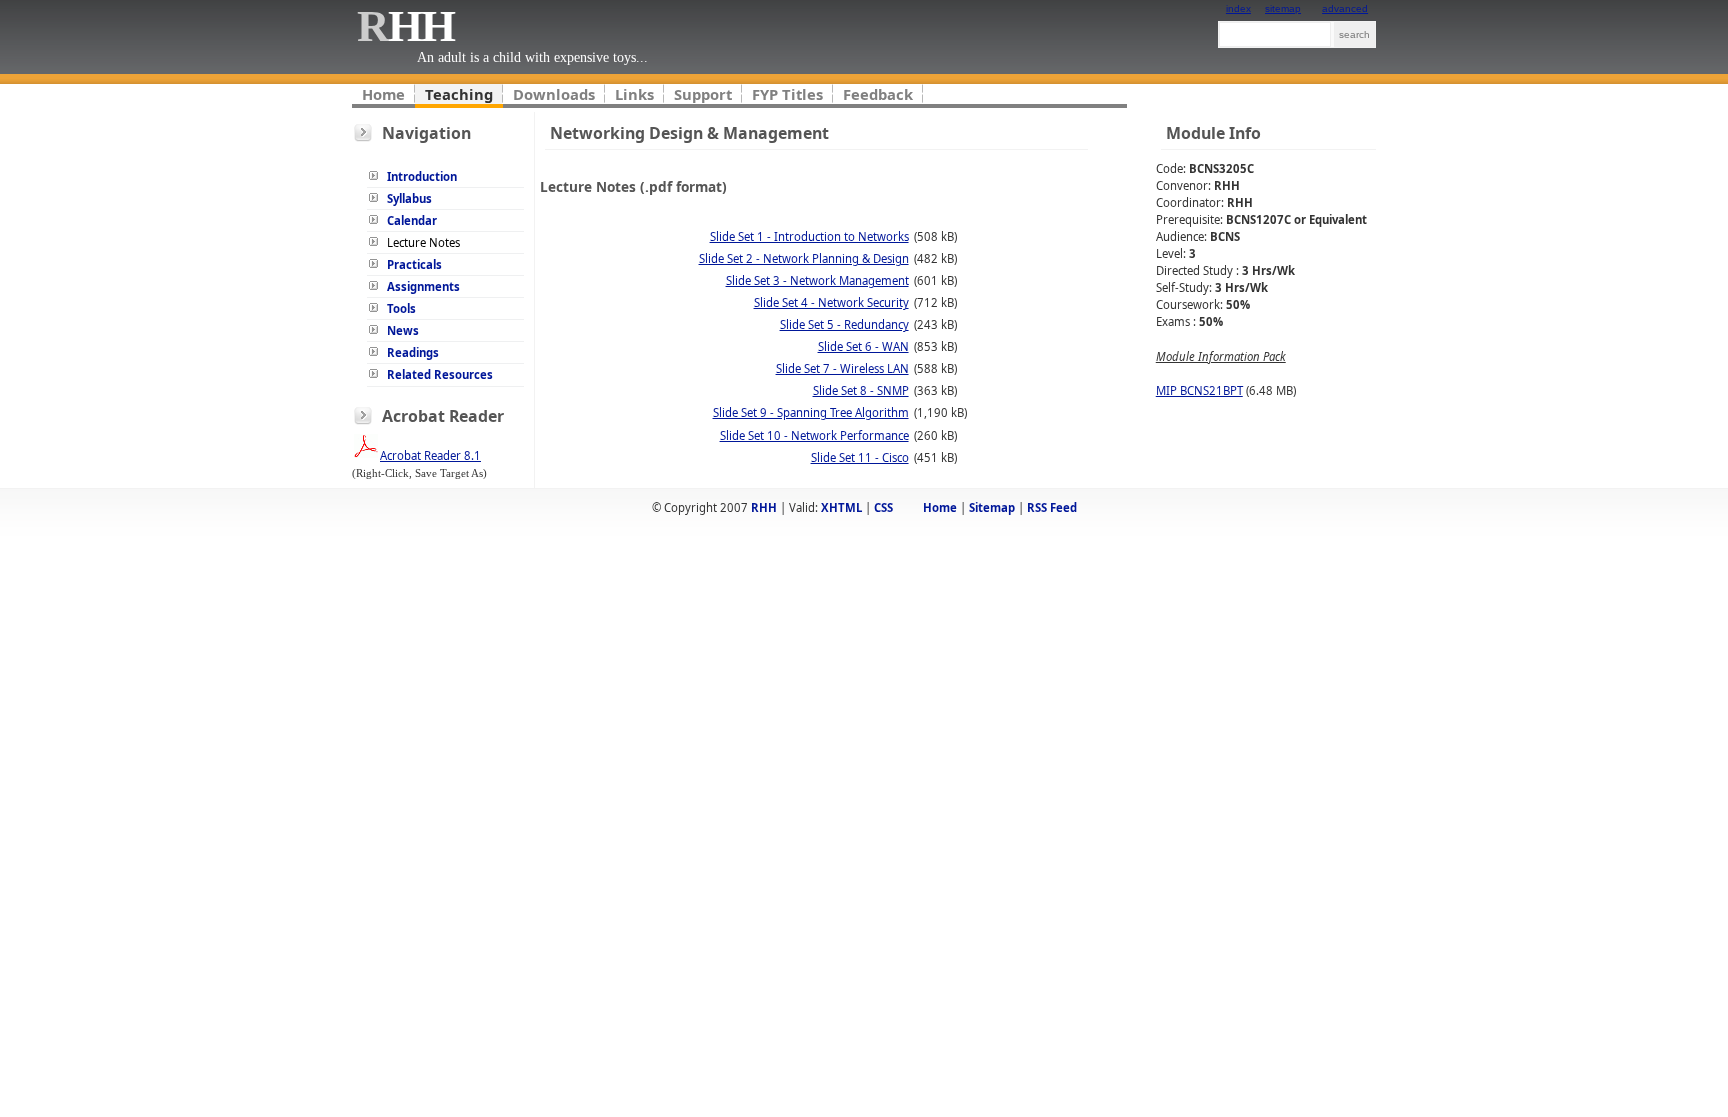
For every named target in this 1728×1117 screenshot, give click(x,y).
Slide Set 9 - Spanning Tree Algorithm (811, 412)
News (403, 330)
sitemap (1283, 8)
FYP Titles (787, 94)
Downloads (554, 94)
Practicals (414, 264)
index (1238, 8)
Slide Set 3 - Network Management (817, 280)
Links (634, 94)
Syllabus (409, 198)
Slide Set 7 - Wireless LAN (842, 368)
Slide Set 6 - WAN (863, 346)
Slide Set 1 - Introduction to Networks (809, 236)
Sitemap (992, 507)
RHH (764, 507)
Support (703, 94)
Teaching (459, 94)
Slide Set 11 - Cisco (860, 457)
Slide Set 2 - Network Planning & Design (804, 258)
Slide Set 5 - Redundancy (844, 324)
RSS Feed (1052, 507)
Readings (413, 352)
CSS (883, 507)
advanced (1345, 8)
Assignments (423, 286)
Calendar (412, 220)
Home (383, 94)
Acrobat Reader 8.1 (430, 455)
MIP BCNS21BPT (1199, 390)
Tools (401, 308)
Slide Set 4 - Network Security (831, 302)
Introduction (422, 176)
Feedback (878, 94)
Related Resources (440, 374)
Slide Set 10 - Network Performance (814, 435)
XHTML (841, 507)
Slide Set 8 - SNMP (861, 390)
